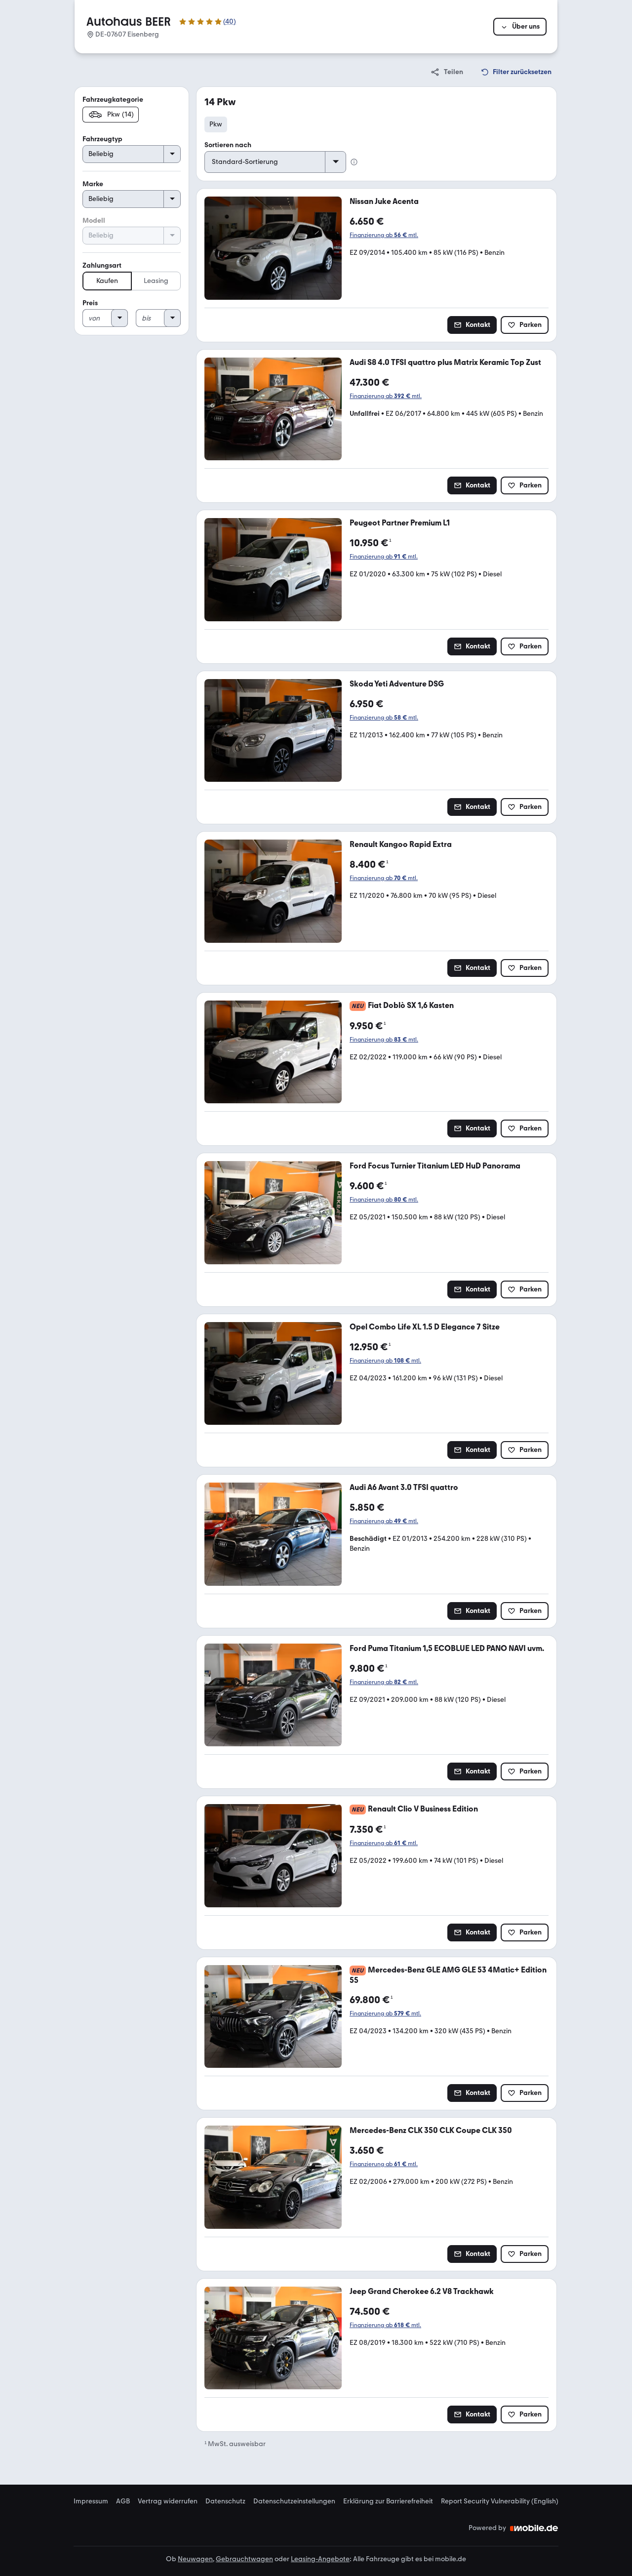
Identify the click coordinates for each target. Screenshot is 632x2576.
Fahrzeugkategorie (113, 100)
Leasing (156, 281)
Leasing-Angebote (320, 2559)
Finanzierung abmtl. (384, 235)
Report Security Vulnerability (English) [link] (500, 2501)
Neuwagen (195, 2559)
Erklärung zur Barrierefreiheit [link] (388, 2501)
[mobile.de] (534, 2528)
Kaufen (107, 281)
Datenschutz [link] (225, 2501)
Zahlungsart (102, 265)
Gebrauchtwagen (244, 2559)
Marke (93, 184)
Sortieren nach (228, 145)
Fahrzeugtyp (102, 139)
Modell (94, 221)
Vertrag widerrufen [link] (168, 2501)
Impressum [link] (91, 2501)
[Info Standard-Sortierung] (354, 162)
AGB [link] (123, 2501)
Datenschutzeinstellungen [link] (294, 2501)
